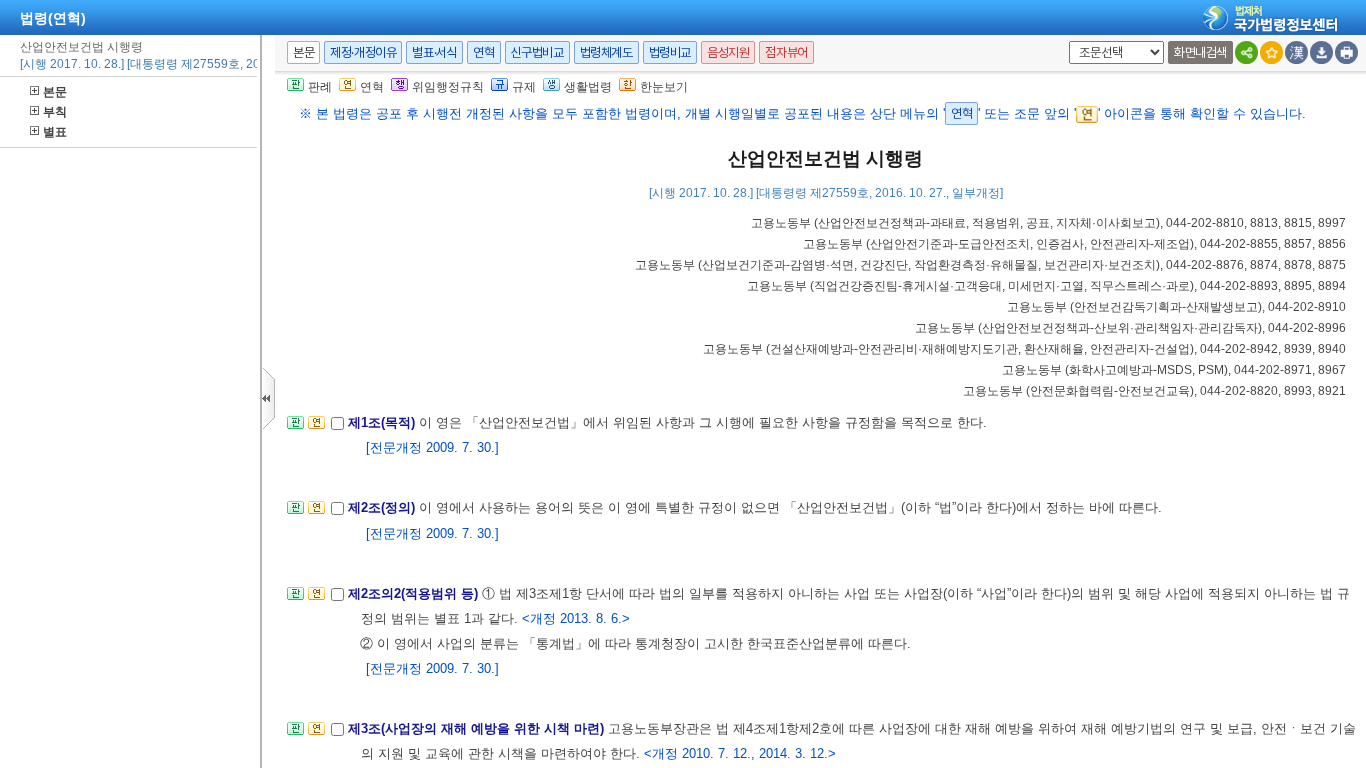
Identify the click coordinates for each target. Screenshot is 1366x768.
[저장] (1321, 52)
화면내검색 (1200, 52)
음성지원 (728, 52)
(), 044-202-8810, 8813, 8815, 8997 (1048, 223)
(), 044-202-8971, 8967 (1174, 370)
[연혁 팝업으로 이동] (316, 428)
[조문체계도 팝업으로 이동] (295, 428)
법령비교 (670, 52)
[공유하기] (1246, 52)
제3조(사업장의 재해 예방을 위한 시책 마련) (478, 728)
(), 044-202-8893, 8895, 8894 (1046, 286)
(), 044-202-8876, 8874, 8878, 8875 (990, 265)
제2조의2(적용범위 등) (415, 593)
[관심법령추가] (1271, 52)
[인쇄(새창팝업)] (1346, 52)
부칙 (55, 112)
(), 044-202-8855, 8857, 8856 (1074, 244)
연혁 (483, 52)
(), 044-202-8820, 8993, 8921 (1154, 391)
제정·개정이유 (363, 52)
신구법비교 (537, 52)
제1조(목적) (383, 422)
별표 (55, 132)
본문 (55, 92)
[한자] (1296, 52)
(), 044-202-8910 (1176, 307)
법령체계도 (606, 52)
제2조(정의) (383, 507)
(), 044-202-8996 (1130, 328)
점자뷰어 (786, 52)
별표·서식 (434, 52)
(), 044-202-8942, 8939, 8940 (1024, 349)
